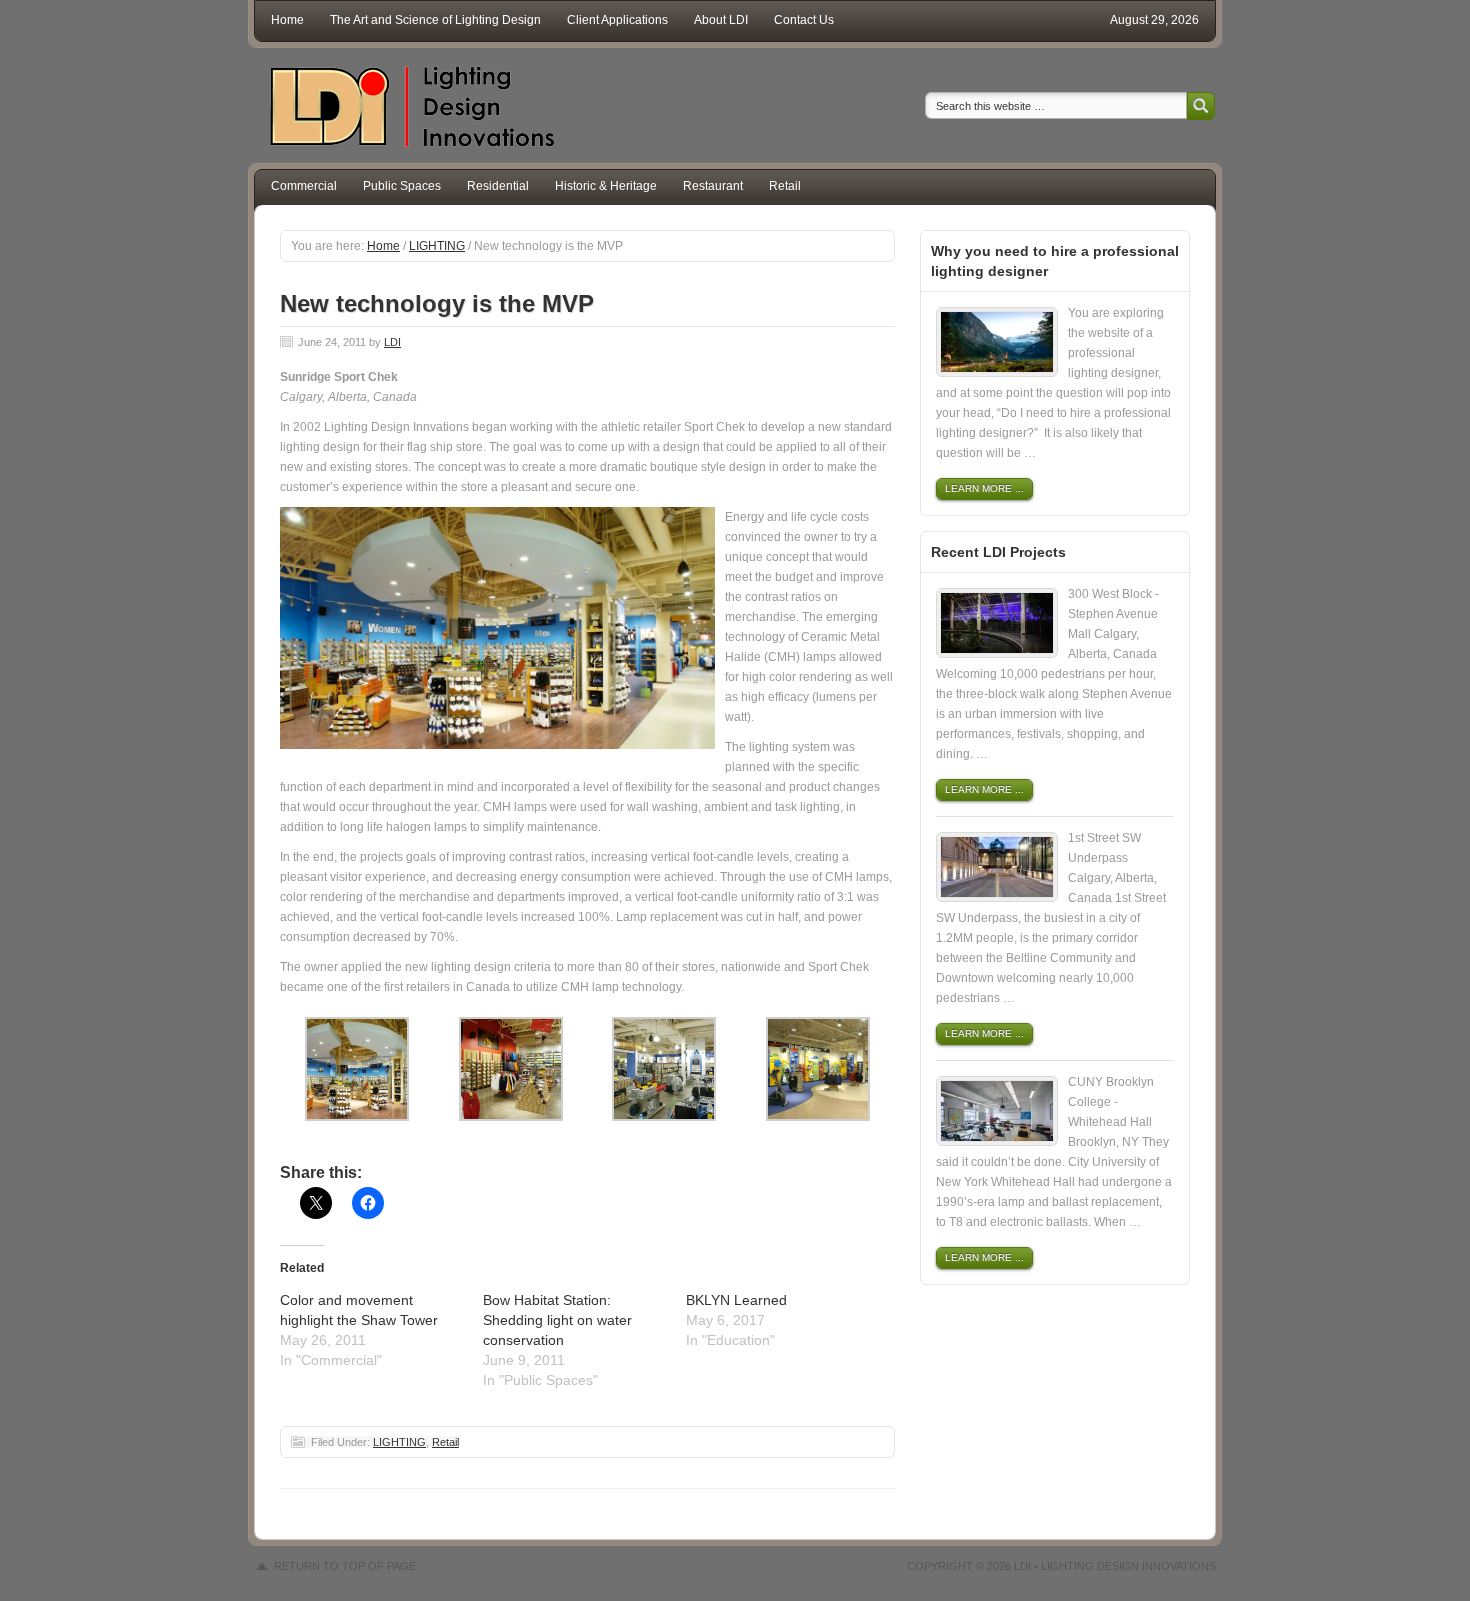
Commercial (304, 186)
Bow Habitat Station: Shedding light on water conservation (557, 1320)
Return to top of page (345, 1566)
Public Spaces (402, 186)
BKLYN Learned (736, 1300)
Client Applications (617, 20)
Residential (498, 186)
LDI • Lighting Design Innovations (1115, 1566)
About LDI (721, 20)
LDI (392, 342)
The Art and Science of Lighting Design (435, 20)
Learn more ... (984, 488)
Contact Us (804, 20)
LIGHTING (399, 1442)
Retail (785, 186)
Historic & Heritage (606, 186)
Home (287, 20)
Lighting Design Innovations (405, 105)
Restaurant (713, 186)
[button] (497, 628)
